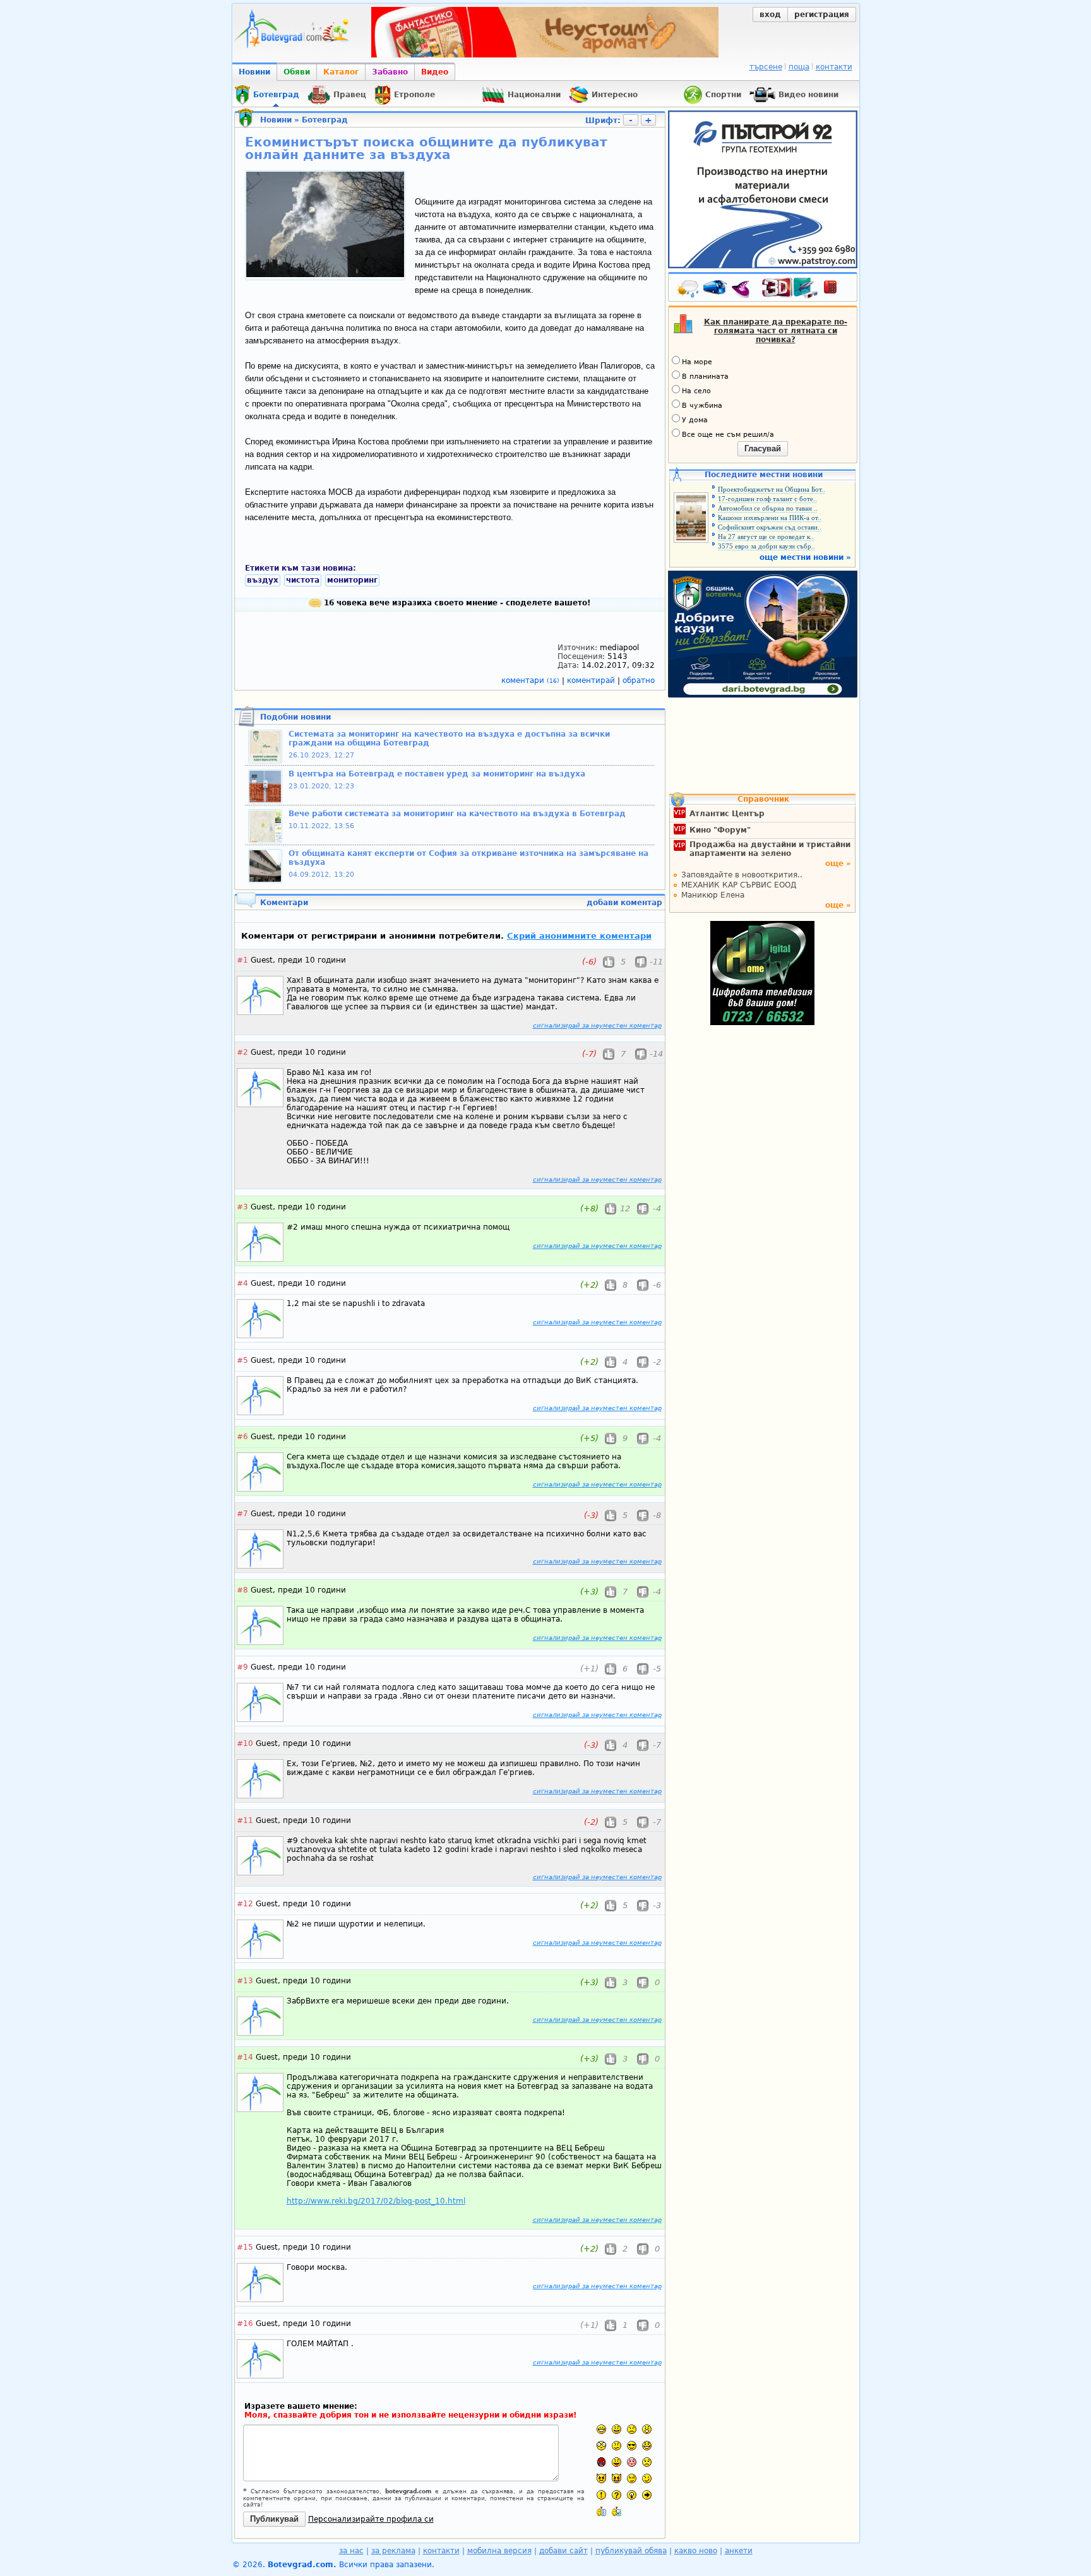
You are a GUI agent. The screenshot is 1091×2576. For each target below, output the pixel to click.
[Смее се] (647, 2446)
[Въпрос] (617, 2495)
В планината (705, 377)
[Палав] (617, 2478)
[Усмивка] (617, 2429)
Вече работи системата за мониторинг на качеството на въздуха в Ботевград (457, 814)
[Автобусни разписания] (716, 290)
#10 (245, 1743)
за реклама (393, 2551)
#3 (242, 1207)
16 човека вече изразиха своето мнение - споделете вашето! (456, 603)
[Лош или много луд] (601, 2478)
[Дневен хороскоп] (744, 290)
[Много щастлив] (601, 2429)
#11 (245, 1820)
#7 (242, 1514)
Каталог (341, 72)
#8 (242, 1590)
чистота (303, 580)
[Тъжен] (632, 2429)
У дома (695, 420)
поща (799, 67)
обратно (639, 680)
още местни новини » (805, 557)
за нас (351, 2551)
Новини (254, 72)
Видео (435, 72)
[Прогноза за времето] (688, 290)
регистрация (822, 15)
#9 (242, 1667)
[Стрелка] (647, 2495)
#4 (242, 1283)
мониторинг (352, 580)
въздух (263, 580)
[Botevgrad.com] (601, 2511)
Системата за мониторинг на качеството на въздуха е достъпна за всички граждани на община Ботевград (449, 739)
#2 (242, 1052)
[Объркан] (617, 2446)
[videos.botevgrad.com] (617, 2511)
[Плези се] (617, 2462)
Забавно (390, 72)
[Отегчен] (632, 2462)
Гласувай (763, 448)
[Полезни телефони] (837, 290)
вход (770, 15)
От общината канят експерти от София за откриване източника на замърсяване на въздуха (468, 858)
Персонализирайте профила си (371, 2519)
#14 (245, 2057)
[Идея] (632, 2495)
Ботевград (325, 120)
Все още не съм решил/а (728, 435)
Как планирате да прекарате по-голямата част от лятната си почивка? (776, 331)
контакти (834, 67)
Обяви (297, 72)
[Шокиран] (601, 2446)
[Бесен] (601, 2462)
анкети (739, 2551)
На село (696, 391)
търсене (766, 67)
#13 (245, 1981)
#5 (242, 1360)
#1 (242, 960)
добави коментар (624, 903)
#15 (245, 2247)
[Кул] (632, 2446)
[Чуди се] (632, 2478)
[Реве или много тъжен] (647, 2462)
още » (838, 864)
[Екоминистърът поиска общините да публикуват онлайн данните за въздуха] (325, 275)
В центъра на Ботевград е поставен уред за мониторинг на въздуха (437, 774)
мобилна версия (499, 2551)
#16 (245, 2324)
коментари (530, 680)
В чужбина (702, 406)
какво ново (696, 2551)
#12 (245, 1904)
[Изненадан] (647, 2429)
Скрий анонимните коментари (579, 936)
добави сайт (563, 2551)
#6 (242, 1437)
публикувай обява (631, 2551)
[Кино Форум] (790, 288)
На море (697, 362)
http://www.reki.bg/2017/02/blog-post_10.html (376, 2201)
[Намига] (647, 2478)
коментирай (592, 680)
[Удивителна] (601, 2495)
